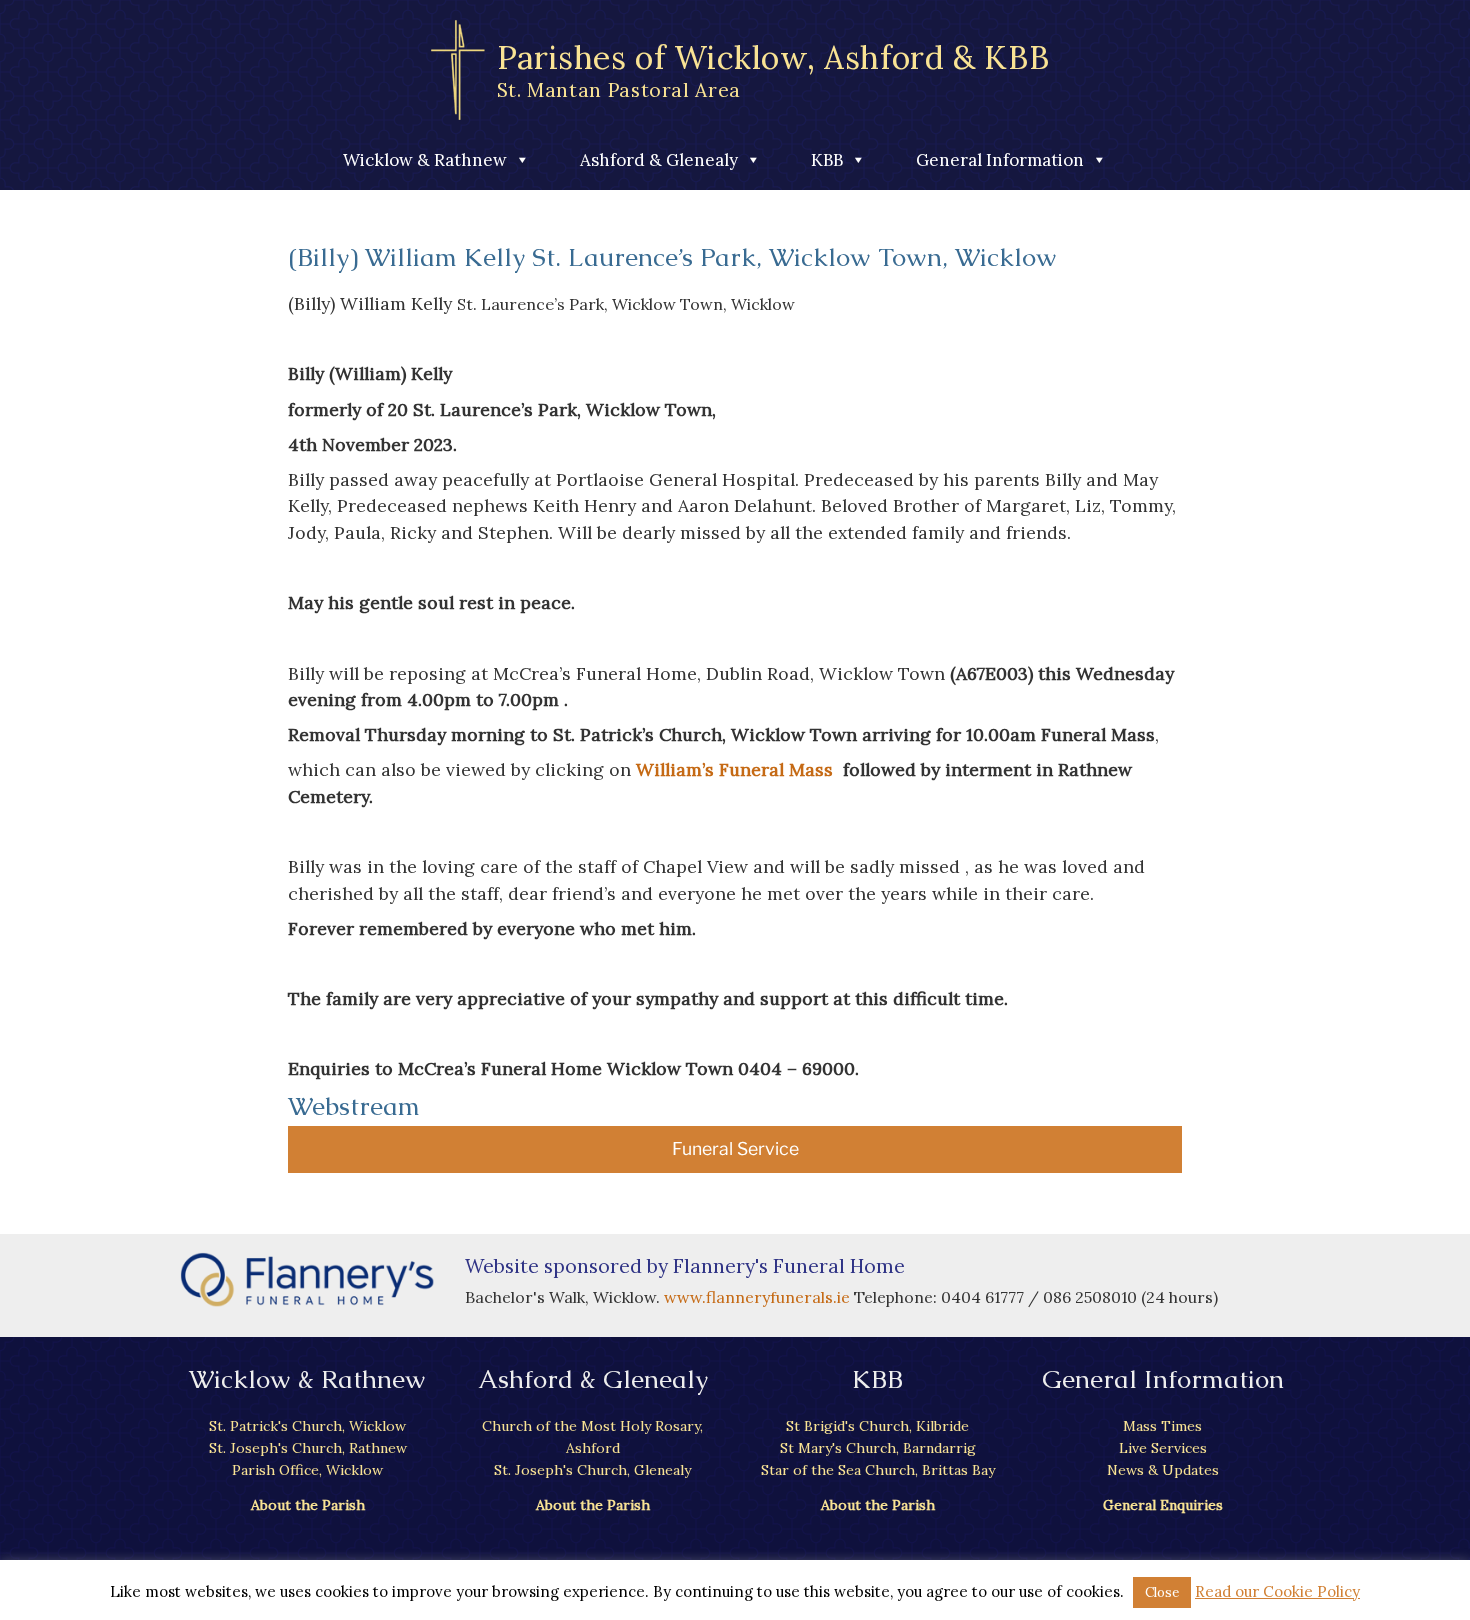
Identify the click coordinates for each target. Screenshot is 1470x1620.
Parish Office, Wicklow (307, 1470)
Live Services (1163, 1448)
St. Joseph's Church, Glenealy (592, 1470)
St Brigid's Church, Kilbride (877, 1426)
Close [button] (1162, 1592)
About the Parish (308, 1505)
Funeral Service (735, 1148)
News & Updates (1163, 1470)
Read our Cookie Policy (1277, 1591)
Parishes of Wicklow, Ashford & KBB (773, 69)
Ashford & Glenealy (659, 160)
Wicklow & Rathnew (425, 160)
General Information (1000, 160)
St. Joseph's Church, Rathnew (308, 1448)
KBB (827, 160)
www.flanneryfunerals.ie (759, 1297)
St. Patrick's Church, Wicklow (307, 1426)
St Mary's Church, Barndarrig (878, 1448)
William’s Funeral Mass (734, 769)
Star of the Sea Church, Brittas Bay (878, 1470)
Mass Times (1162, 1426)
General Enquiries (1163, 1505)
